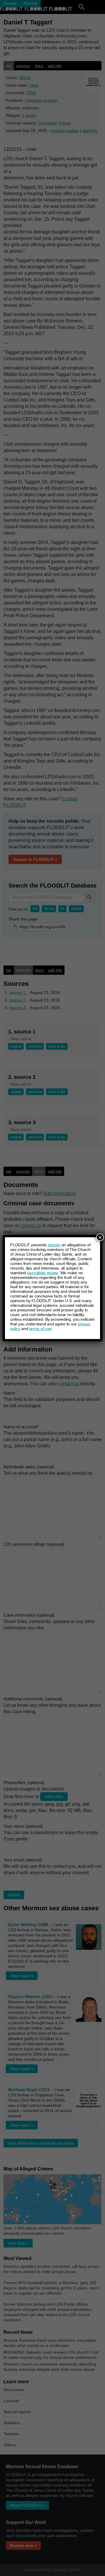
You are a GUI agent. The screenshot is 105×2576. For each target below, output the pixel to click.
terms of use (40, 1329)
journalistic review (43, 1273)
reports (54, 1245)
